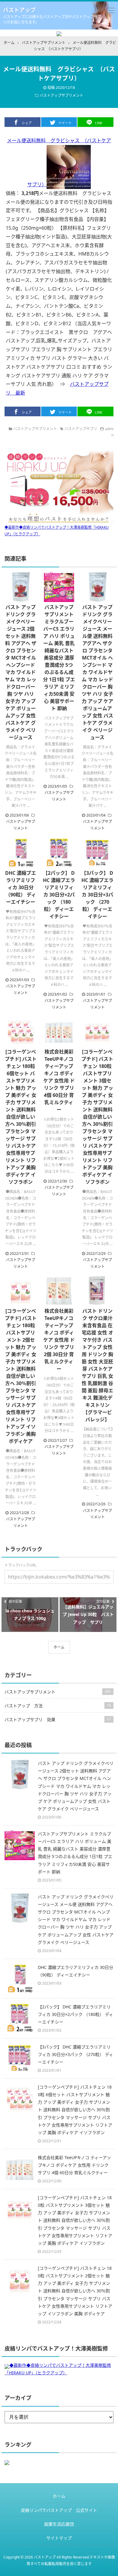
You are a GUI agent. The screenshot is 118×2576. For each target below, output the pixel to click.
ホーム (59, 1647)
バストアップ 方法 (58, 1706)
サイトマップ (59, 2538)
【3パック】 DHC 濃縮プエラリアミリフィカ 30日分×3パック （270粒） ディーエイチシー (97, 895)
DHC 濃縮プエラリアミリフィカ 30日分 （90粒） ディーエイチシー (21, 887)
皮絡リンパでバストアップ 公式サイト (59, 2510)
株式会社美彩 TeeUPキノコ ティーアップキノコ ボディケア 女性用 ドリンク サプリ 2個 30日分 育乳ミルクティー (59, 1340)
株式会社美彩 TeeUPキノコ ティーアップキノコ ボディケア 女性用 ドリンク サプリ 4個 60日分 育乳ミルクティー (59, 1081)
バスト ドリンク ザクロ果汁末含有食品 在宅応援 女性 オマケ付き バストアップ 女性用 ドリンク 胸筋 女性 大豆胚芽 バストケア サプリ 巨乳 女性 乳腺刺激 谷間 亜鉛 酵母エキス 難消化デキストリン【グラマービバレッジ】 (97, 1365)
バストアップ (19, 10)
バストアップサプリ (81, 429)
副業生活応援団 (59, 2524)
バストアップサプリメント (61, 95)
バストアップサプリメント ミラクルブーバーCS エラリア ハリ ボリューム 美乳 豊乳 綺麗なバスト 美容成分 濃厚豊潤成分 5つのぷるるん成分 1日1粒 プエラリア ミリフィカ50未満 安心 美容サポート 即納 (59, 658)
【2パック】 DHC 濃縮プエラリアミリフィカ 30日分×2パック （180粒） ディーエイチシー (59, 895)
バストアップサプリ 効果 (58, 1719)
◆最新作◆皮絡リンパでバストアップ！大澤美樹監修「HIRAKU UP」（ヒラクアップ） (57, 531)
